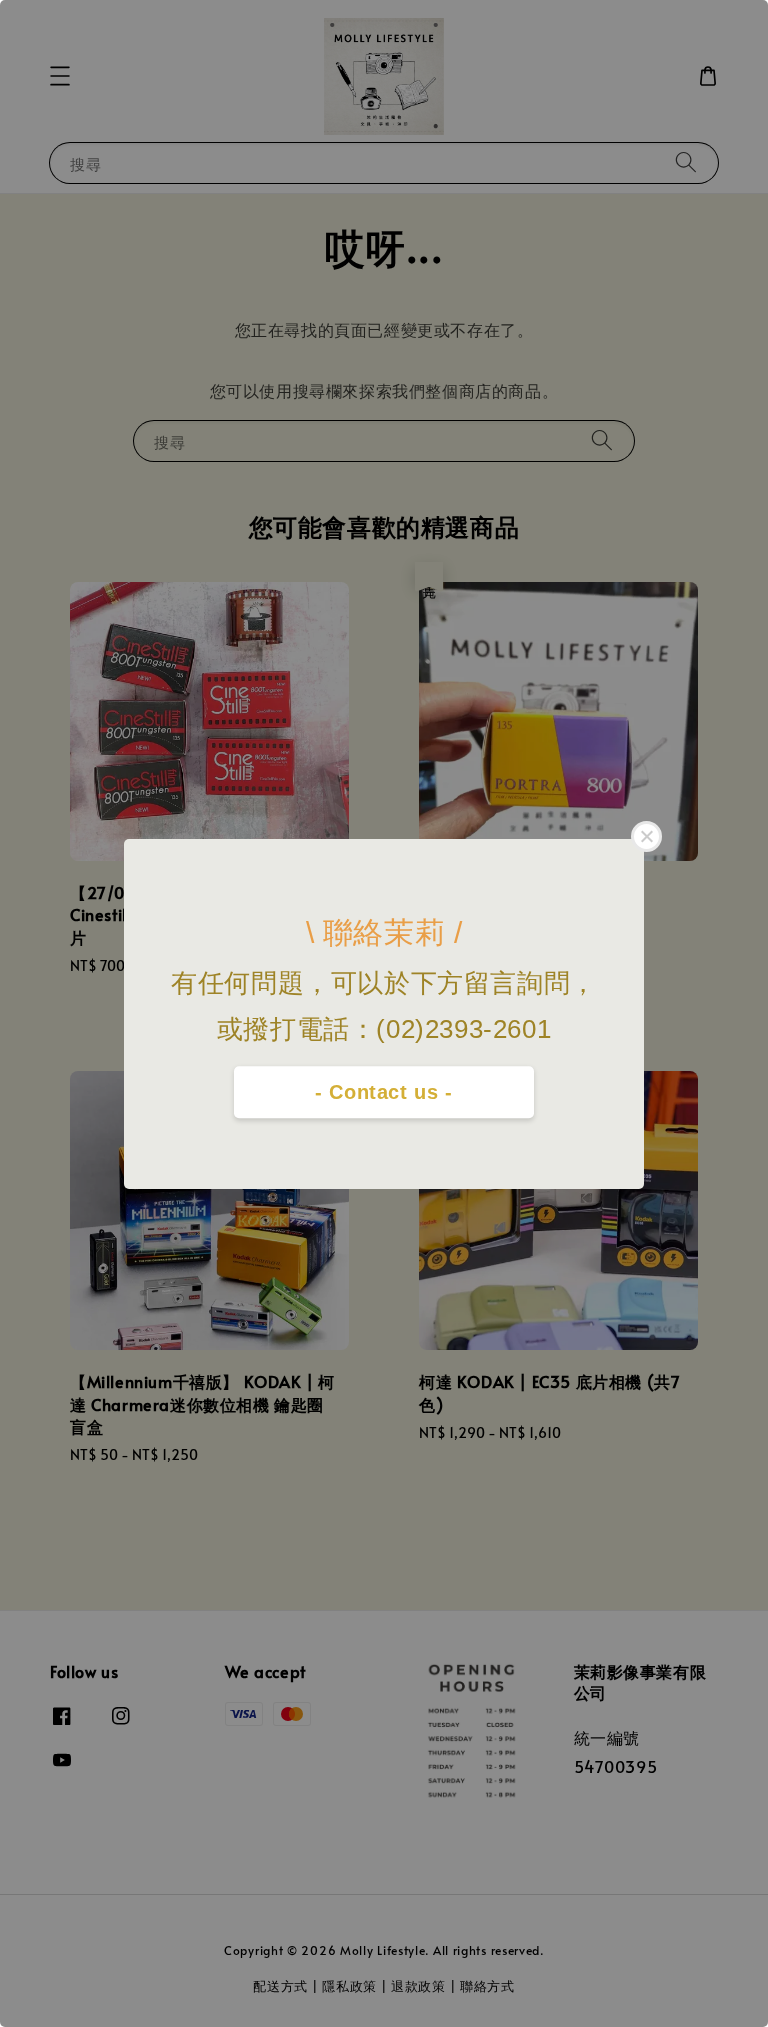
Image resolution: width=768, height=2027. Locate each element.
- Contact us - (383, 1092)
